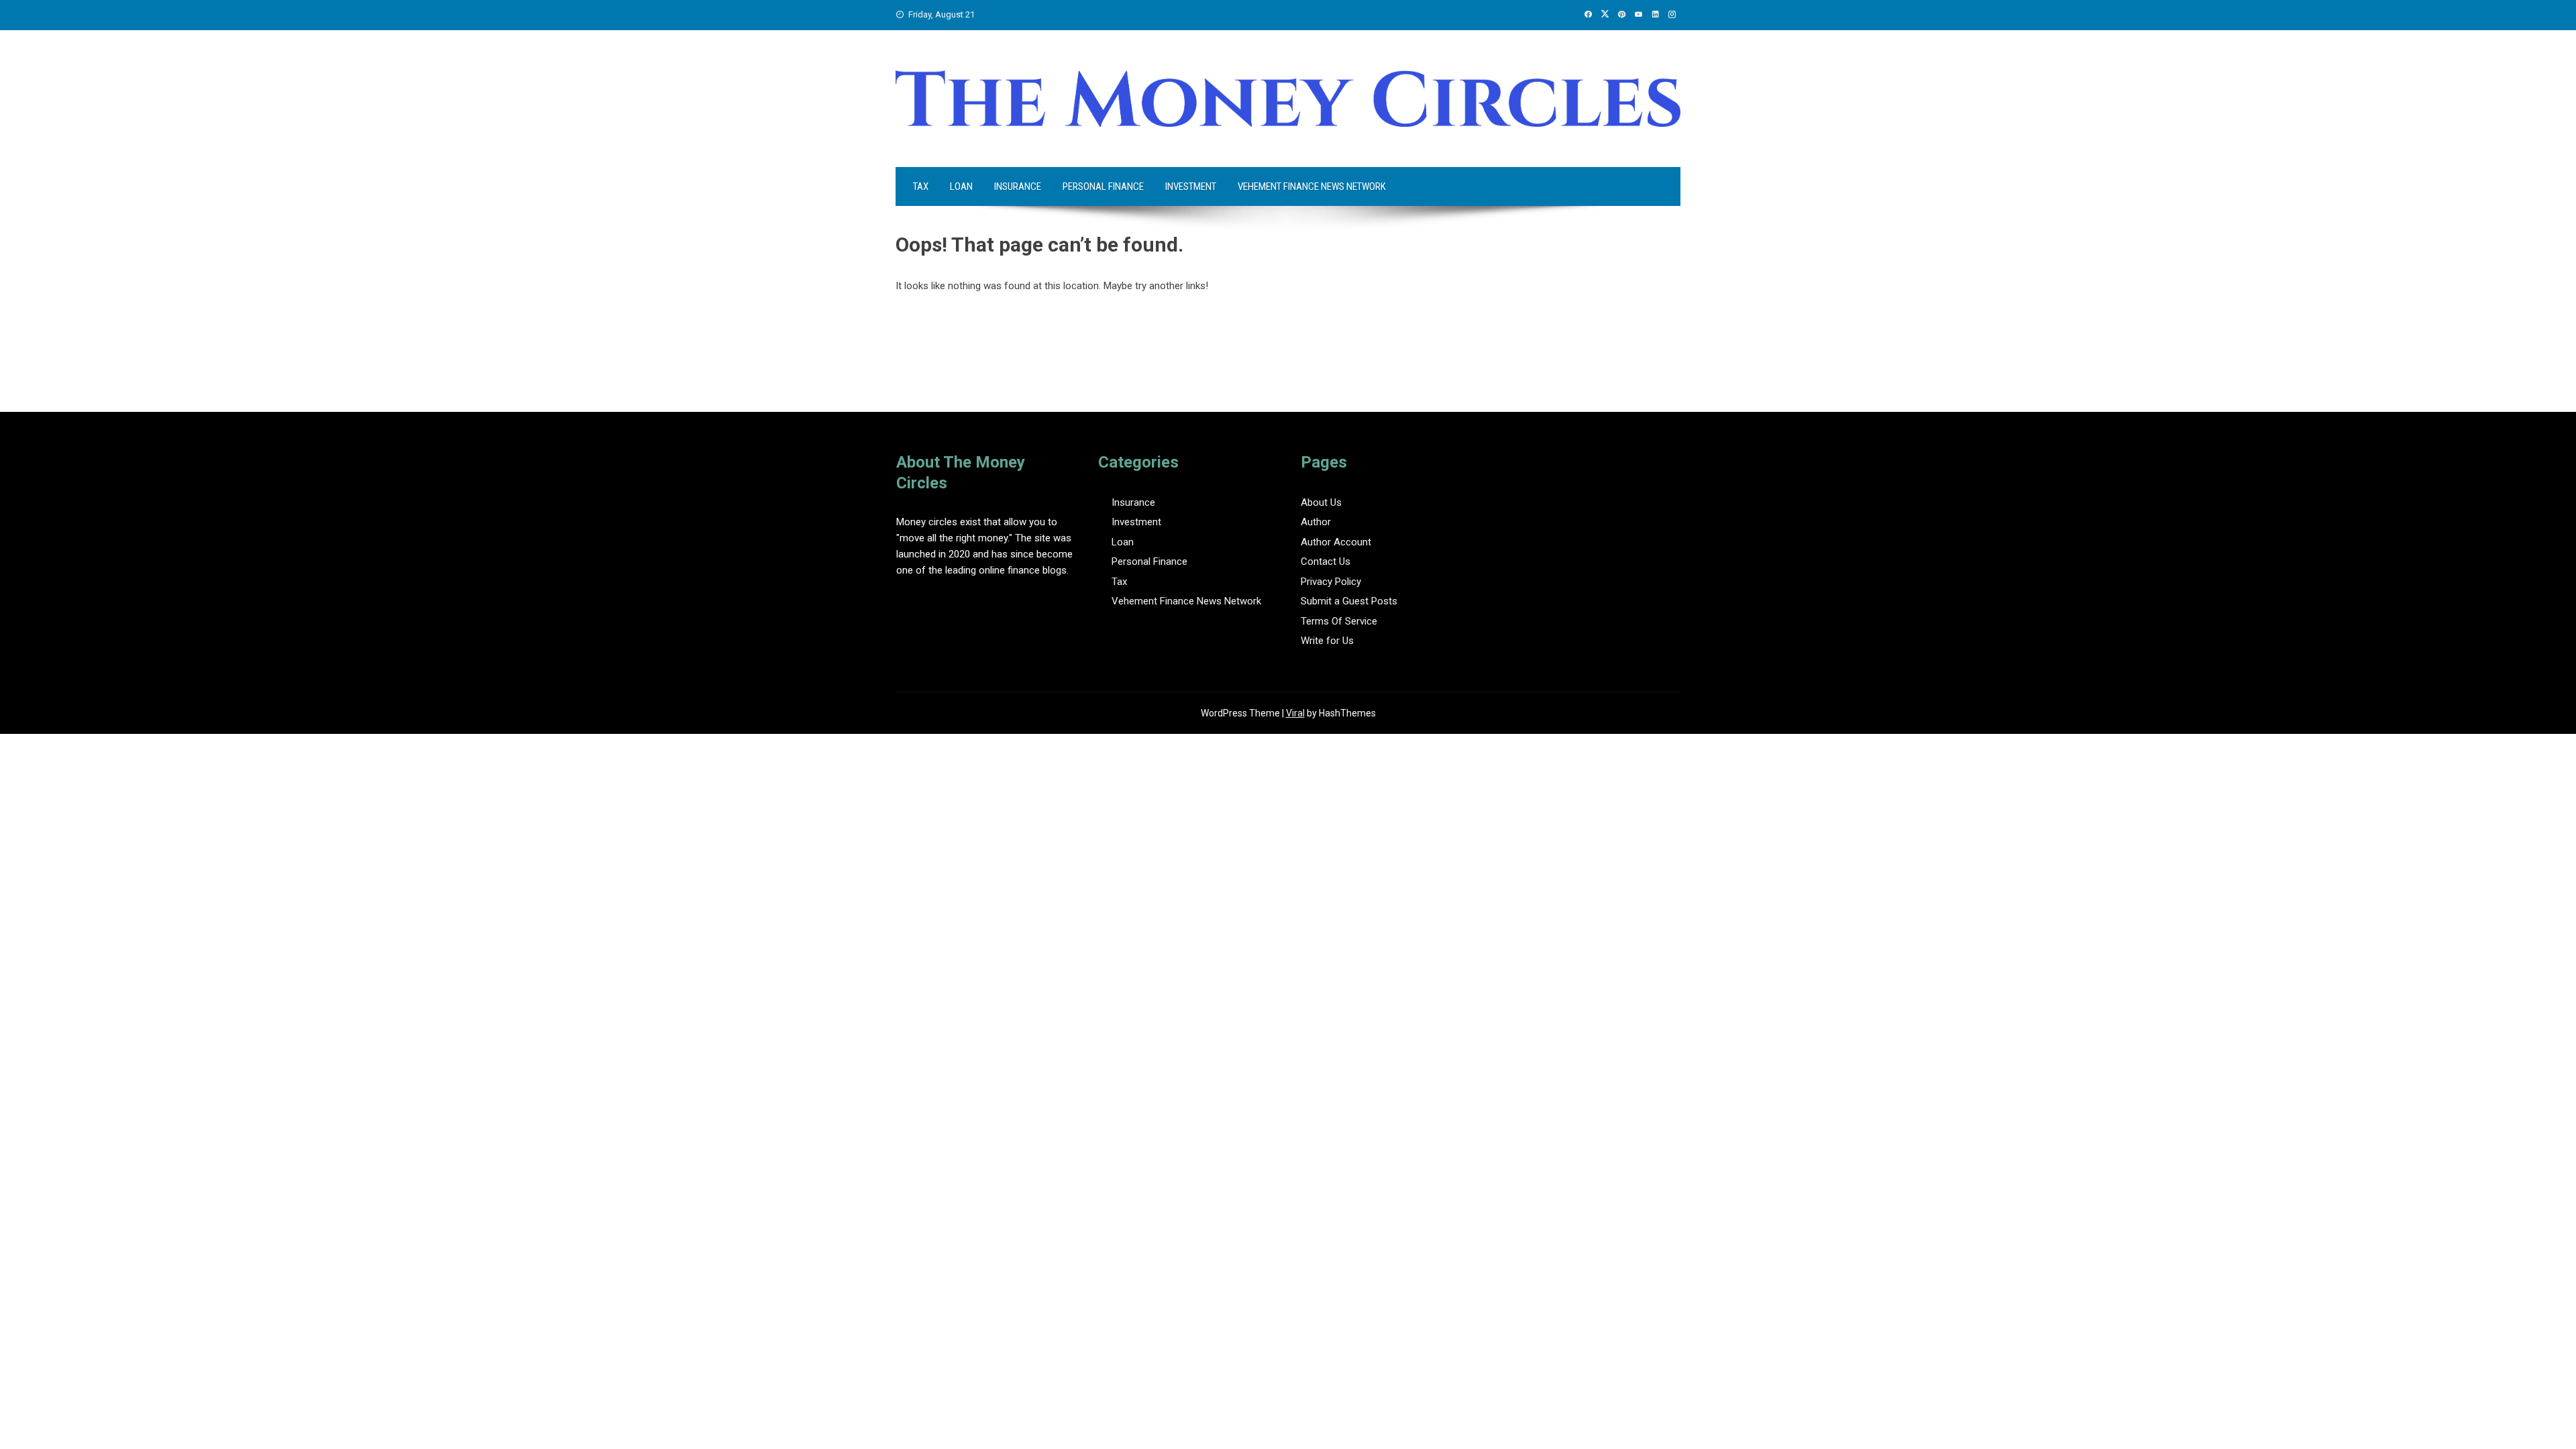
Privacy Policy (1331, 582)
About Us (1321, 502)
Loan (961, 186)
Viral (1295, 713)
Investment (1191, 186)
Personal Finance (1103, 186)
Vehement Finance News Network (1312, 186)
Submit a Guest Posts (1349, 601)
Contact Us (1326, 561)
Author (1316, 522)
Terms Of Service (1339, 621)
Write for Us (1327, 641)
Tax (921, 186)
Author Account (1336, 542)
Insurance (1018, 186)
